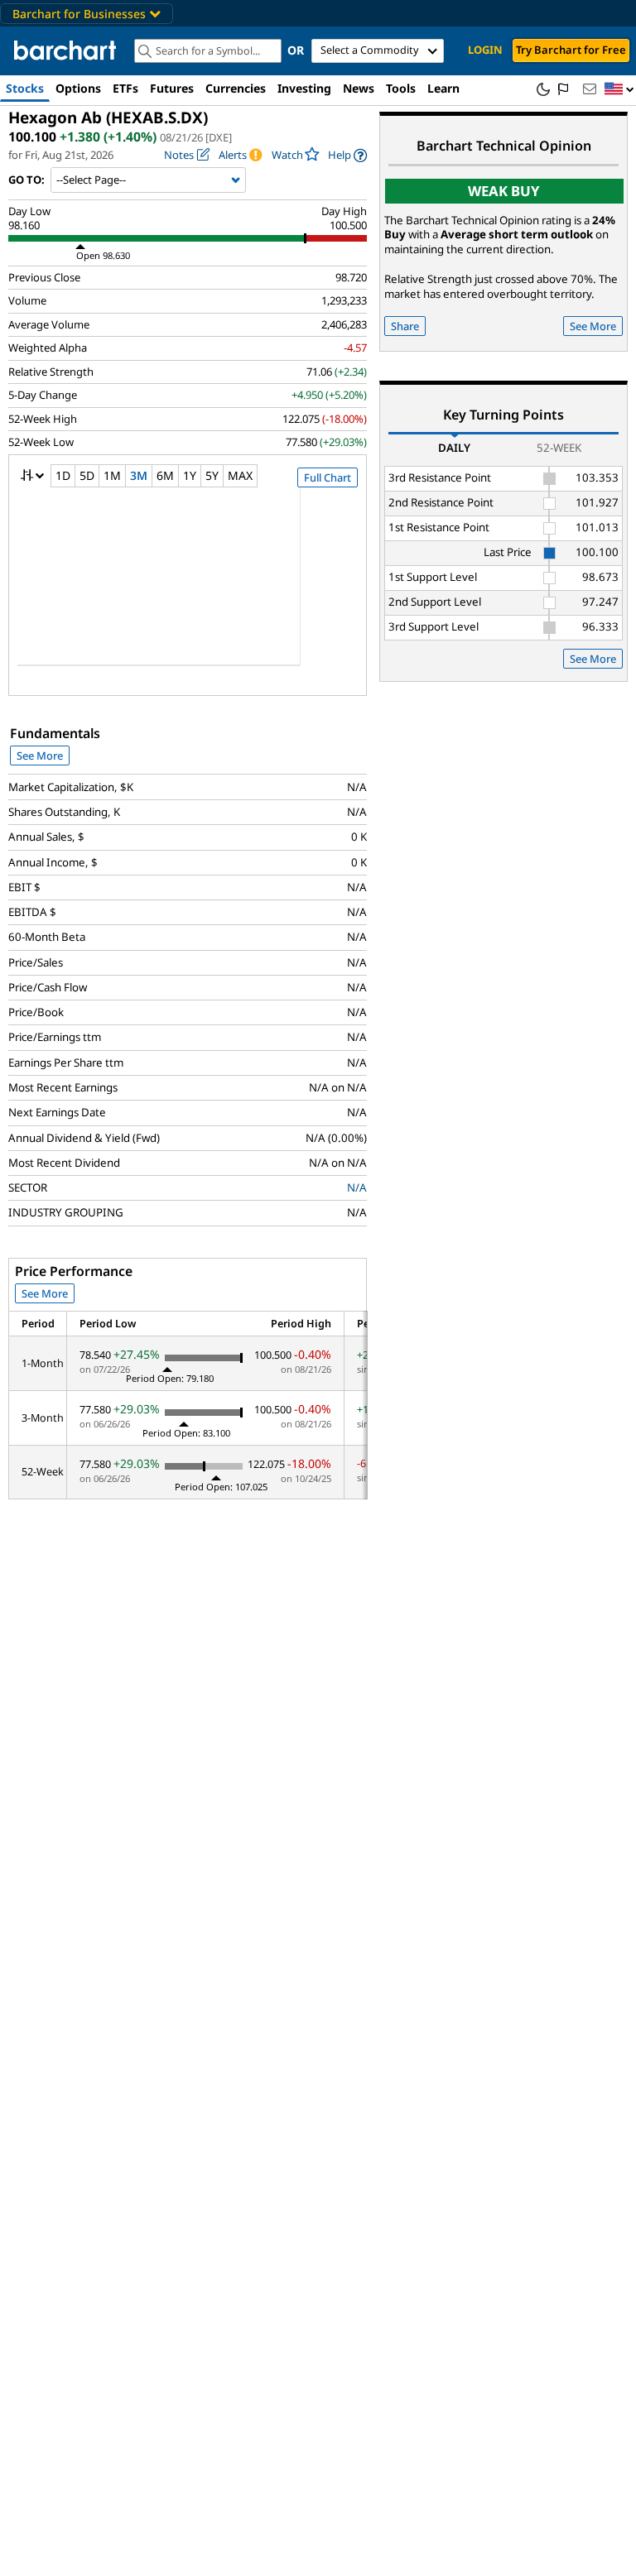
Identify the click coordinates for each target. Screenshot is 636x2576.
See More (40, 756)
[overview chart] (188, 588)
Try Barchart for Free (571, 50)
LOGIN (485, 50)
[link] (347, 155)
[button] (619, 90)
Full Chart (328, 477)
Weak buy (504, 191)
